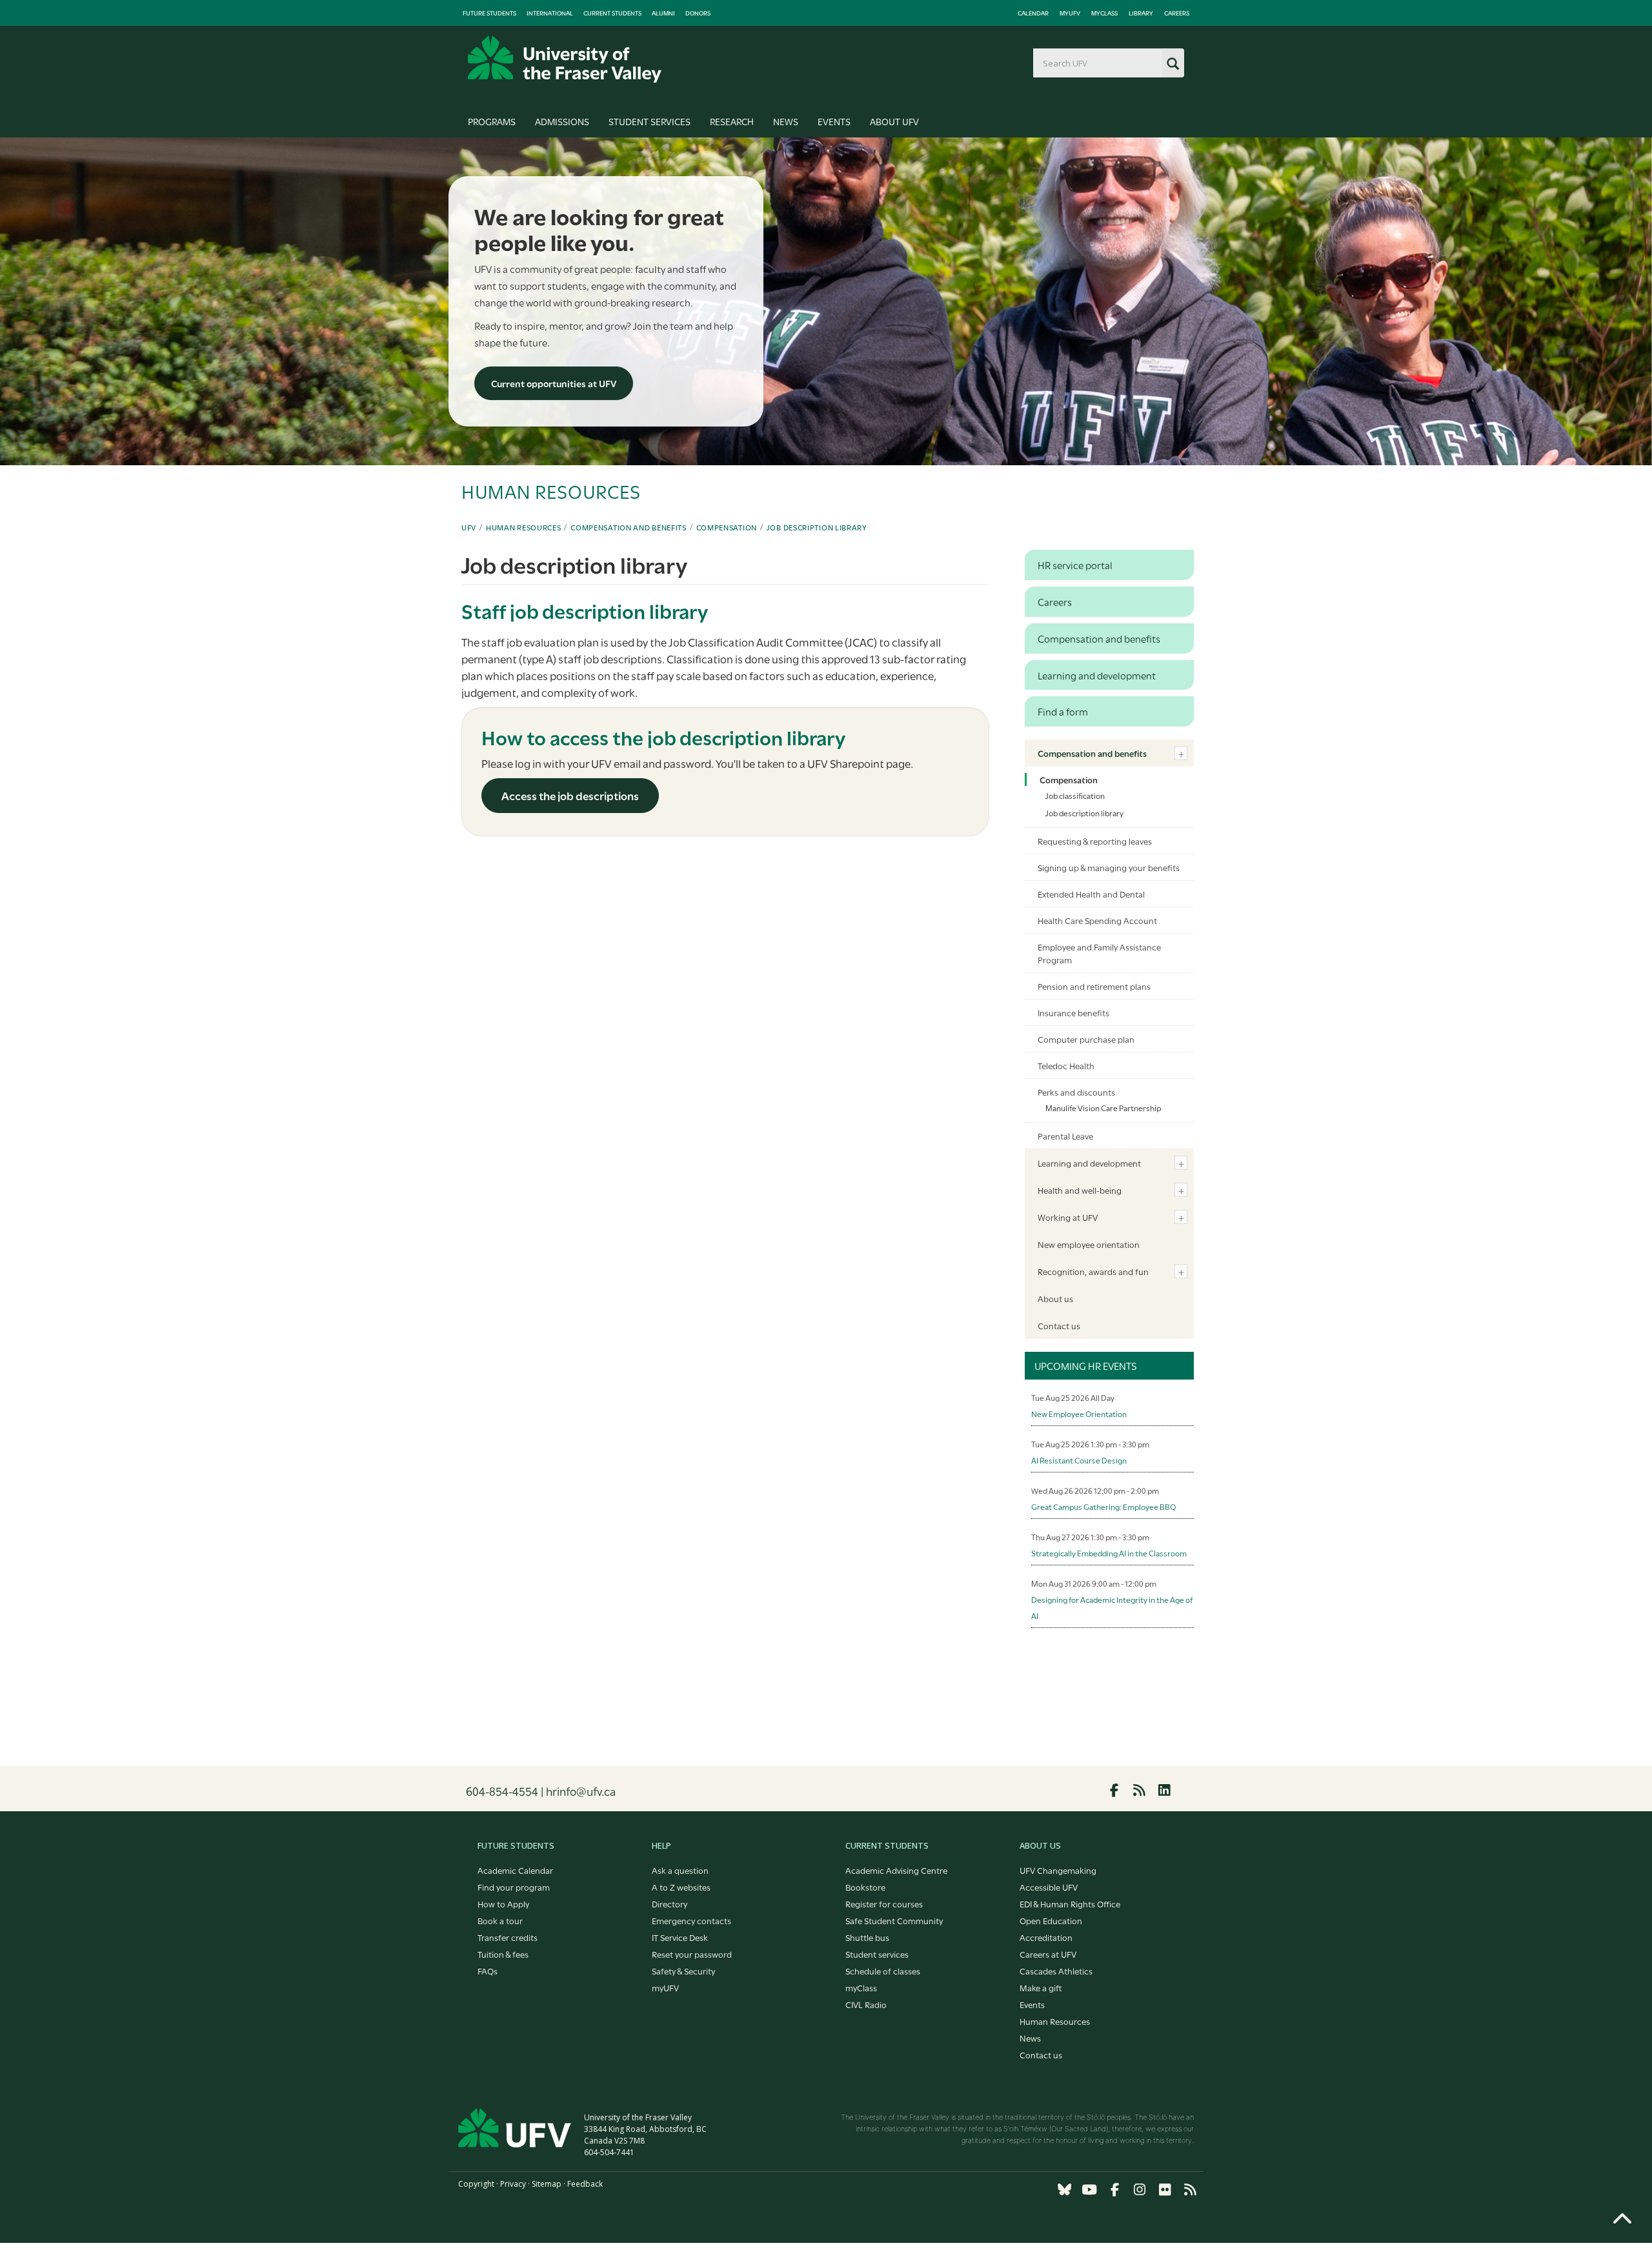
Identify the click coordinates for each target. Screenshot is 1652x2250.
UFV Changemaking (1058, 1870)
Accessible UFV (1049, 1887)
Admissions (562, 121)
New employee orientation (1089, 1244)
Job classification (1075, 795)
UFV (469, 527)
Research (732, 121)
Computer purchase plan (1086, 1039)
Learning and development (1089, 1163)
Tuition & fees (503, 1954)
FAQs (488, 1971)
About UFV (894, 121)
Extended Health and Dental (1091, 894)
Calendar (1033, 13)
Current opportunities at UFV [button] (554, 383)
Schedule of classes (883, 1971)
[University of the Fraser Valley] (565, 59)
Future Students (489, 13)
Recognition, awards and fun (1093, 1271)
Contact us (1059, 1325)
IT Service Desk (680, 1937)
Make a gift (1041, 1987)
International (550, 13)
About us (1055, 1298)
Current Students (612, 13)
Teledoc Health (1066, 1065)
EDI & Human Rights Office (1070, 1903)
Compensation (727, 527)
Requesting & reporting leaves (1095, 841)
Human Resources (524, 527)
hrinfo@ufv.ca (581, 1791)
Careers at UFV (1048, 1954)
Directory (670, 1903)
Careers (1177, 13)
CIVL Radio (866, 2004)
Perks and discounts (1076, 1092)
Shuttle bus (867, 1937)
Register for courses (884, 1903)
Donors (698, 13)
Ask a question (680, 1870)
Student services (877, 1954)
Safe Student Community (894, 1920)
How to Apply (503, 1903)
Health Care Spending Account (1097, 920)
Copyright (476, 2184)
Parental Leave (1065, 1136)
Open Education (1051, 1920)
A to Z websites (681, 1887)
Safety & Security (683, 1971)
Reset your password (692, 1954)
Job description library (817, 527)
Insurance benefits (1073, 1012)
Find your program (514, 1887)
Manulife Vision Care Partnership (1103, 1107)
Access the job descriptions (570, 795)
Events (834, 121)
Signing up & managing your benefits (1109, 867)
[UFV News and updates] (1190, 2190)
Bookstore (865, 1887)
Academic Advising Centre (896, 1870)
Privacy (513, 2184)
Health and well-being (1080, 1190)
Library (1141, 13)
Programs (492, 121)
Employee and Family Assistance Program (1099, 953)
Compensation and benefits (629, 527)
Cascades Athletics (1056, 1971)
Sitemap (547, 2184)
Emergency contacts (691, 1920)
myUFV (1070, 13)
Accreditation (1046, 1937)
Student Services (650, 121)
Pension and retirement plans (1094, 986)
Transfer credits (508, 1937)
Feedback (585, 2184)
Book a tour (500, 1920)
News (786, 121)
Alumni (663, 13)
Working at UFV (1068, 1217)
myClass (1104, 13)
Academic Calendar (515, 1870)
